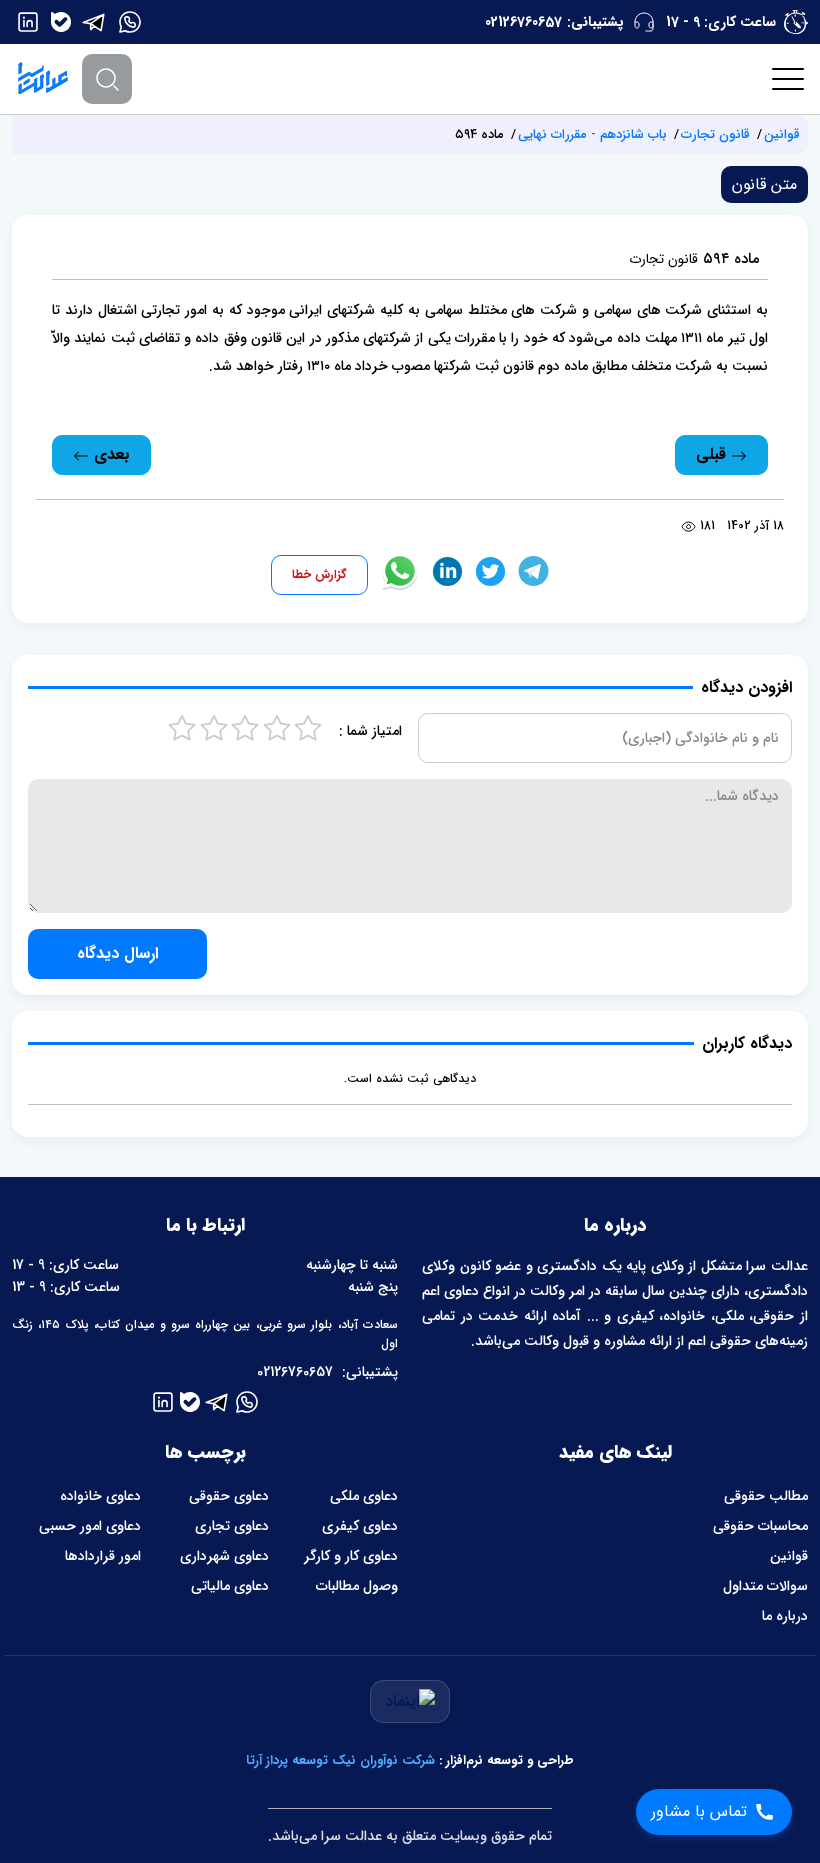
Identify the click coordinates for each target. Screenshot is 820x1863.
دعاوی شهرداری (224, 1556)
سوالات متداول (765, 1586)
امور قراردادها (103, 1556)
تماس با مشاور (699, 1811)
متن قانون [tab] (764, 184)
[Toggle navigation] (789, 79)
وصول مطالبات (357, 1586)
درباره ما (785, 1616)
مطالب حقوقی (766, 1496)
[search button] (107, 79)
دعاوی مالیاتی (230, 1586)
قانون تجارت (715, 134)
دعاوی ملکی (364, 1496)
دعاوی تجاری (232, 1526)
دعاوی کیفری (360, 1526)
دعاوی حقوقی (229, 1496)
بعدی (109, 454)
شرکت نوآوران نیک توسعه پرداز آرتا (340, 1760)
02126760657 (523, 22)
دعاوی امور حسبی (90, 1526)
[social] (130, 22)
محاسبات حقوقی (760, 1526)
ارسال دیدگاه (117, 953)
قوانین (782, 134)
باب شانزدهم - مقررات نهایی (592, 134)
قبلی (713, 454)
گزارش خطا (319, 574)
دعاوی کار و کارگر (351, 1556)
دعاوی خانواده (100, 1496)
